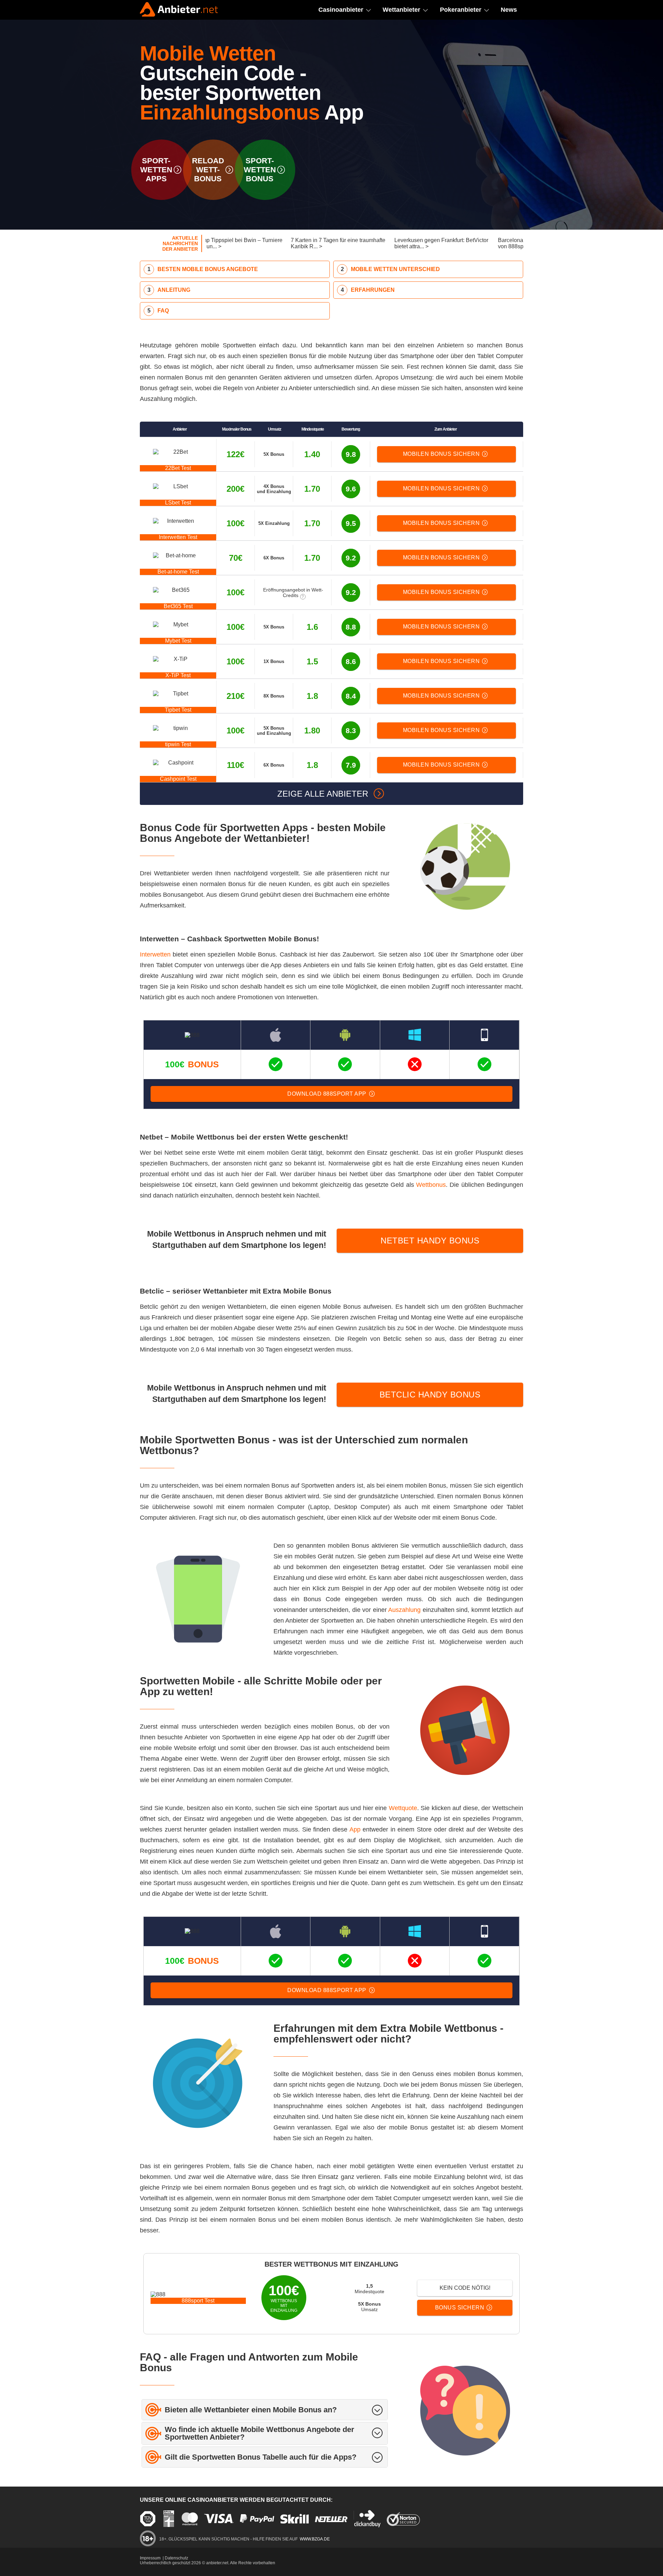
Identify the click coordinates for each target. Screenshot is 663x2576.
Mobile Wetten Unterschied (391, 269)
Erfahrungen (368, 290)
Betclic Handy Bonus (430, 1395)
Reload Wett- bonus (208, 170)
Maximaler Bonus (237, 429)
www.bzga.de (314, 2539)
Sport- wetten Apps (156, 170)
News (509, 10)
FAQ (158, 311)
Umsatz (275, 429)
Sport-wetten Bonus (260, 170)
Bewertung (351, 429)
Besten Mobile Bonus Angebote (203, 269)
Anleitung (169, 290)
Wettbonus (431, 1185)
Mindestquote (313, 429)
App (355, 1829)
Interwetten (155, 954)
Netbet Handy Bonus (430, 1241)
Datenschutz (176, 2558)
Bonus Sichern (460, 2308)
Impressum (150, 2558)
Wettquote (403, 1808)
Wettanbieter (401, 10)
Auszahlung (404, 1610)
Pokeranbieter (461, 10)
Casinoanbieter (341, 10)
